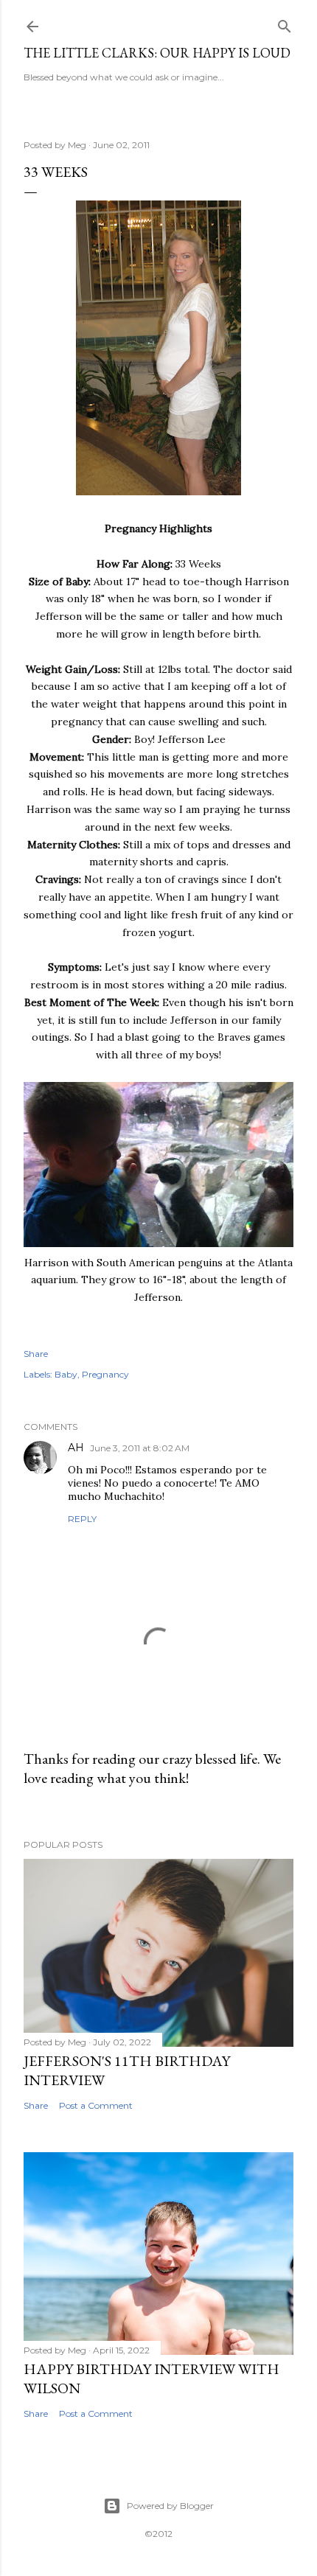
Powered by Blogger (170, 2506)
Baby (66, 1374)
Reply (82, 1519)
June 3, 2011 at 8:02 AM (140, 1448)
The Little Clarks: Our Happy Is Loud (157, 53)
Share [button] (36, 1354)
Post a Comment (96, 2105)
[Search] (285, 23)
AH (76, 1448)
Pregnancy (105, 1374)
